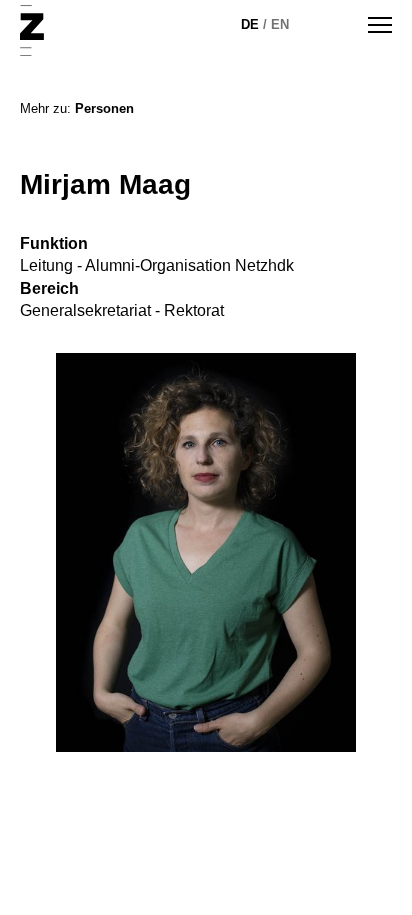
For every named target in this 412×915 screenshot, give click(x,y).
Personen (104, 108)
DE (250, 24)
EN (280, 24)
